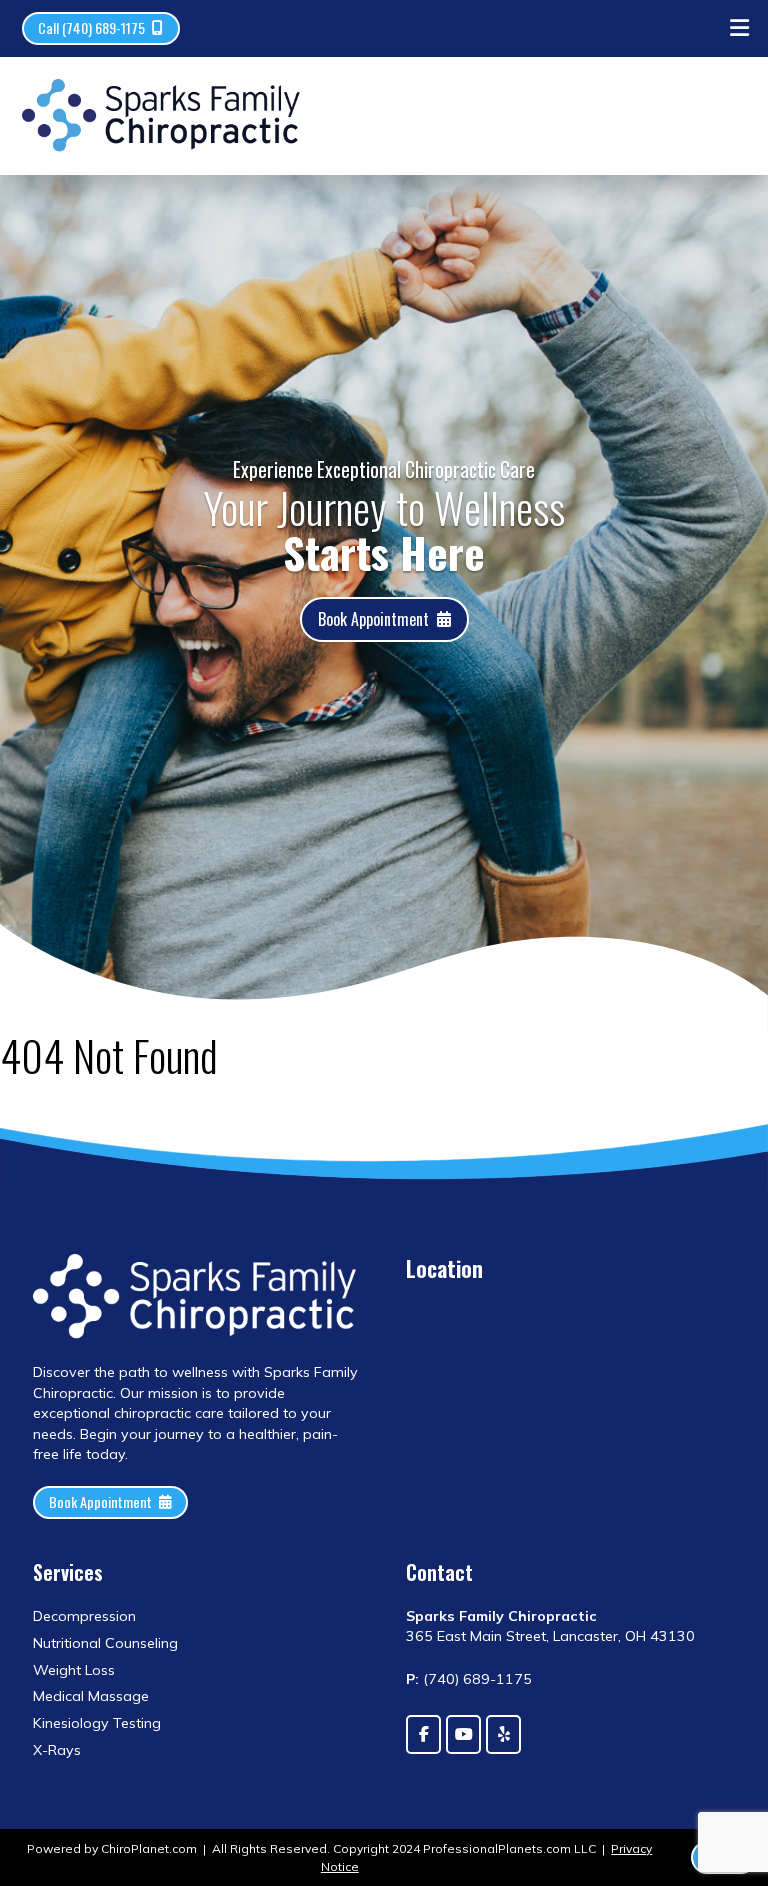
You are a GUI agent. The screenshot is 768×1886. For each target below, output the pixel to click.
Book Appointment (373, 619)
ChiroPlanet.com (149, 1848)
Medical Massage (91, 1696)
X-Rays (57, 1750)
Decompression (84, 1616)
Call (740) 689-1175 (91, 27)
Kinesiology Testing (97, 1723)
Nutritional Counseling (105, 1643)
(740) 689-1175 (477, 1679)
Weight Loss (74, 1670)
